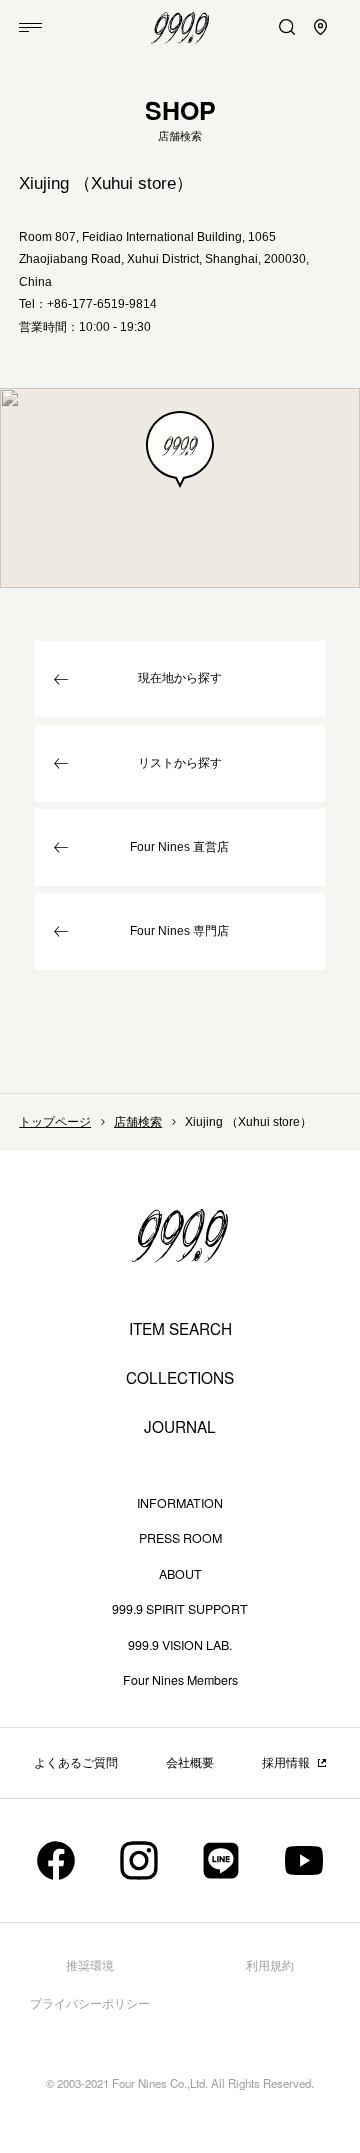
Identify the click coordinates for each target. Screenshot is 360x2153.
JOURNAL (180, 1426)
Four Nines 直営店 (179, 847)
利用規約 (270, 1966)
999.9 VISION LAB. (180, 1645)
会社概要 (190, 1763)
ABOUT (180, 1574)
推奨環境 (90, 1966)
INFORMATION (180, 1503)
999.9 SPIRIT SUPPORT (180, 1609)
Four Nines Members (180, 1680)
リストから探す (180, 763)
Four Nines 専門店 (179, 931)
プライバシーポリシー (90, 2004)
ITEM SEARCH (180, 1328)
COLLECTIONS (180, 1377)
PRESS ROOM (180, 1538)
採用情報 (286, 1763)
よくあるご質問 (76, 1763)
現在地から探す (180, 678)
